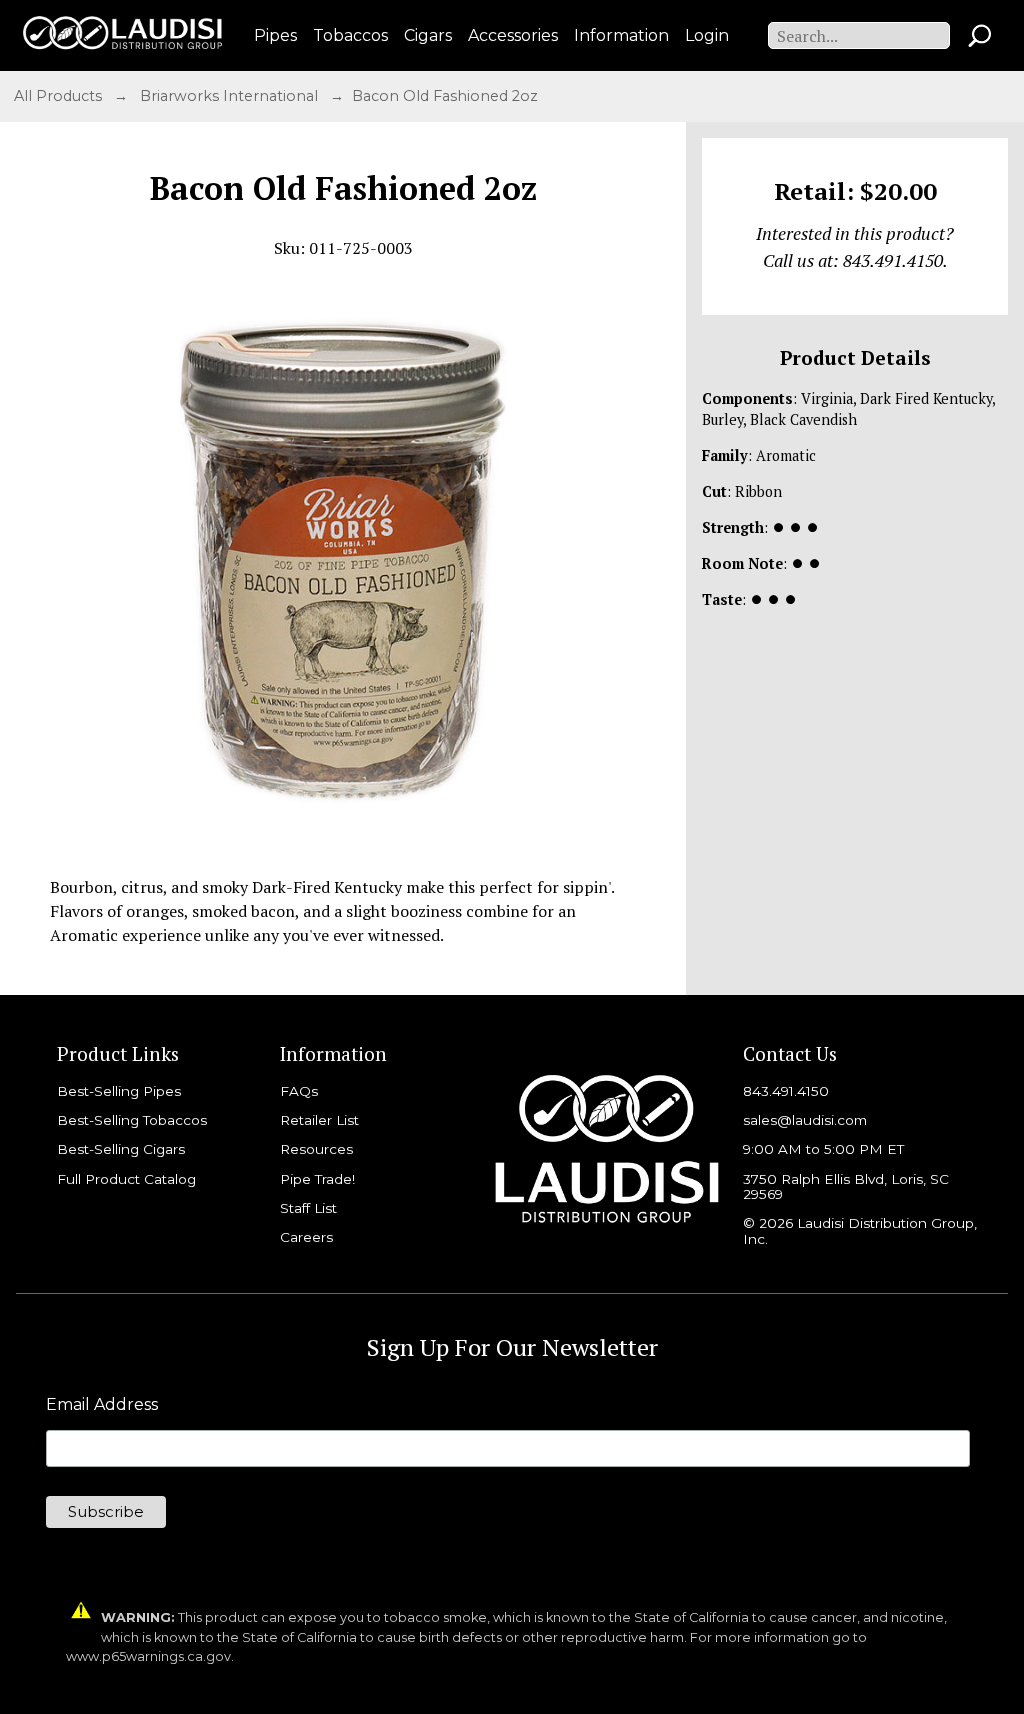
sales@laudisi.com (805, 1120)
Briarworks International (231, 96)
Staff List (308, 1208)
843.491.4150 (786, 1091)
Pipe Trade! (317, 1179)
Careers (306, 1237)
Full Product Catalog (126, 1179)
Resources (316, 1149)
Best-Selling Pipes (119, 1091)
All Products (60, 96)
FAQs (299, 1091)
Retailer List (319, 1120)
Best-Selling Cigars (121, 1149)
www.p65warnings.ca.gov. (150, 1656)
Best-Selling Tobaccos (132, 1120)
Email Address (102, 1405)
